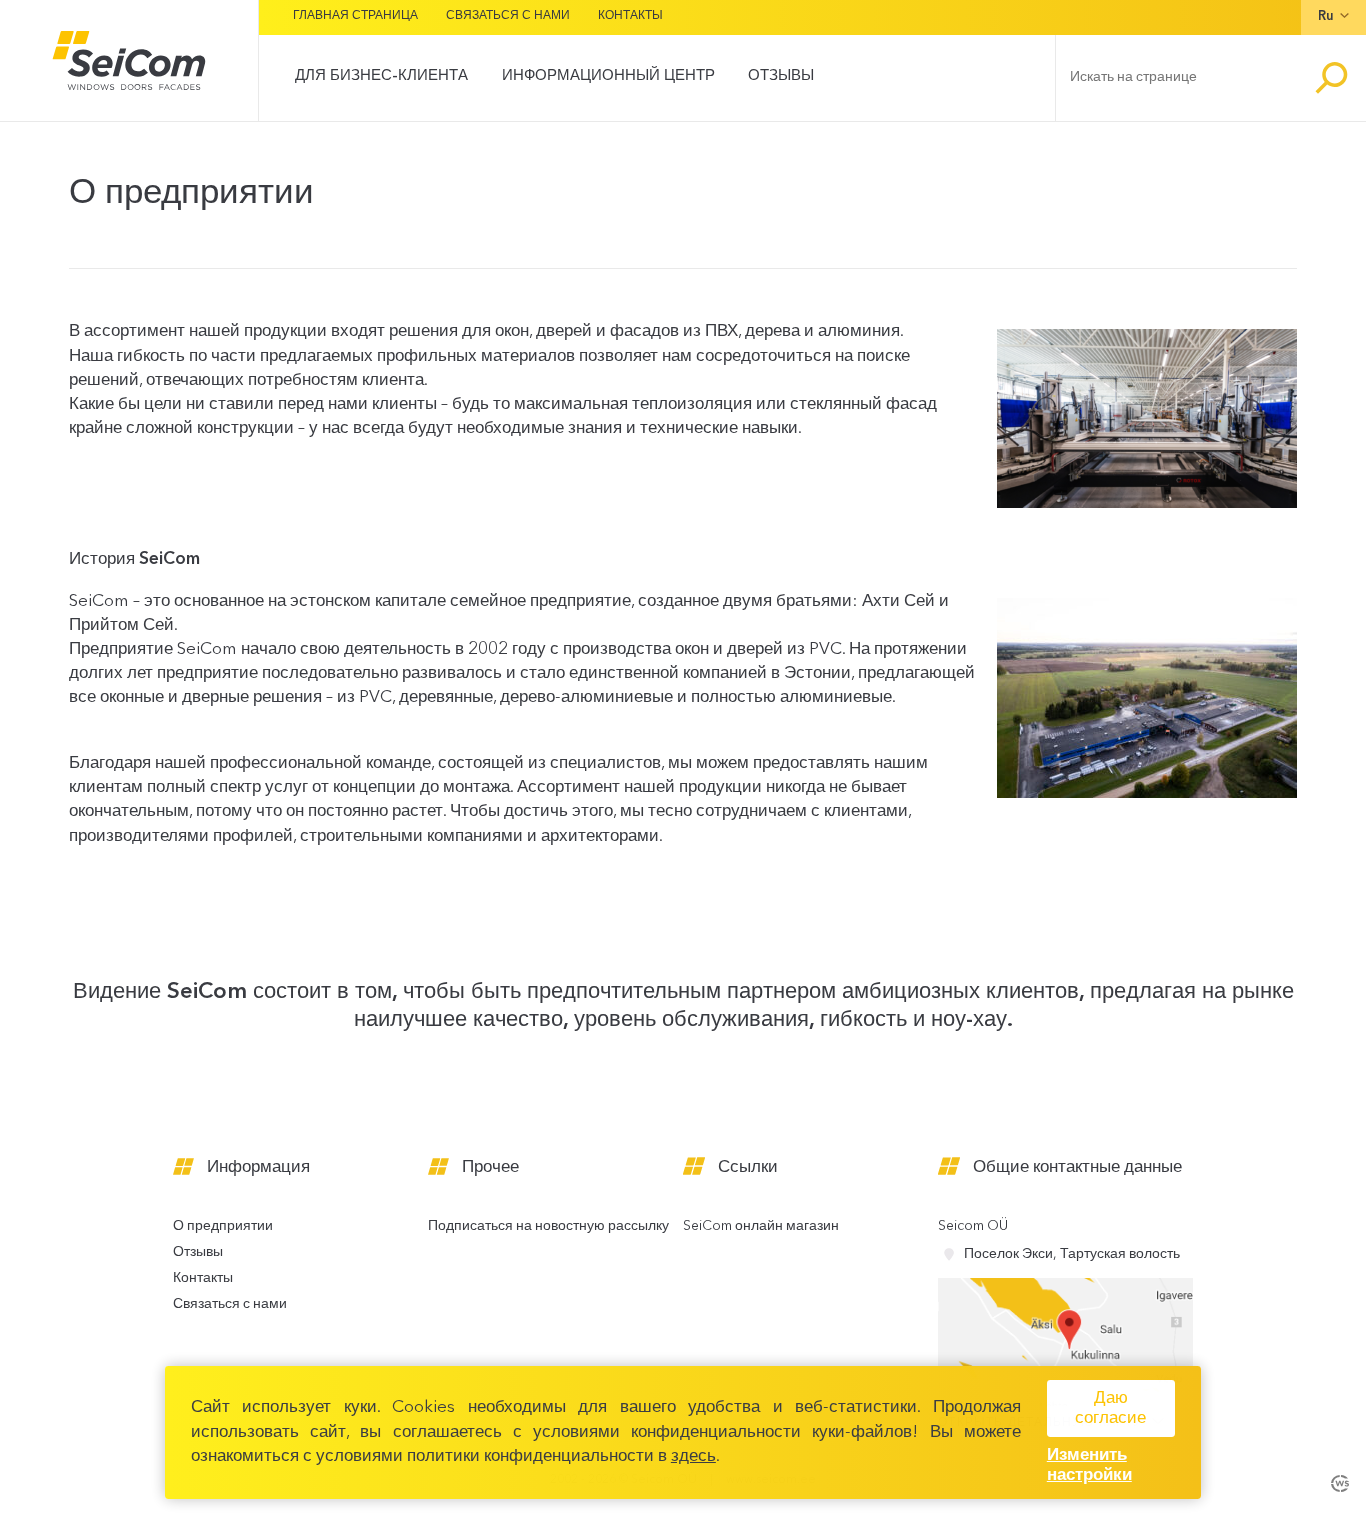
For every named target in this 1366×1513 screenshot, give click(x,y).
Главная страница (355, 16)
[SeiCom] (129, 60)
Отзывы (781, 76)
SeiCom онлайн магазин (761, 1226)
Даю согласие (1110, 1408)
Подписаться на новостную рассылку (548, 1226)
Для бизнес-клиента (381, 76)
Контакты (630, 16)
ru (1326, 16)
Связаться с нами (508, 16)
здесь (693, 1456)
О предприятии (223, 1226)
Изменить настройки (1089, 1465)
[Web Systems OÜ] (1339, 1481)
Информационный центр (608, 76)
